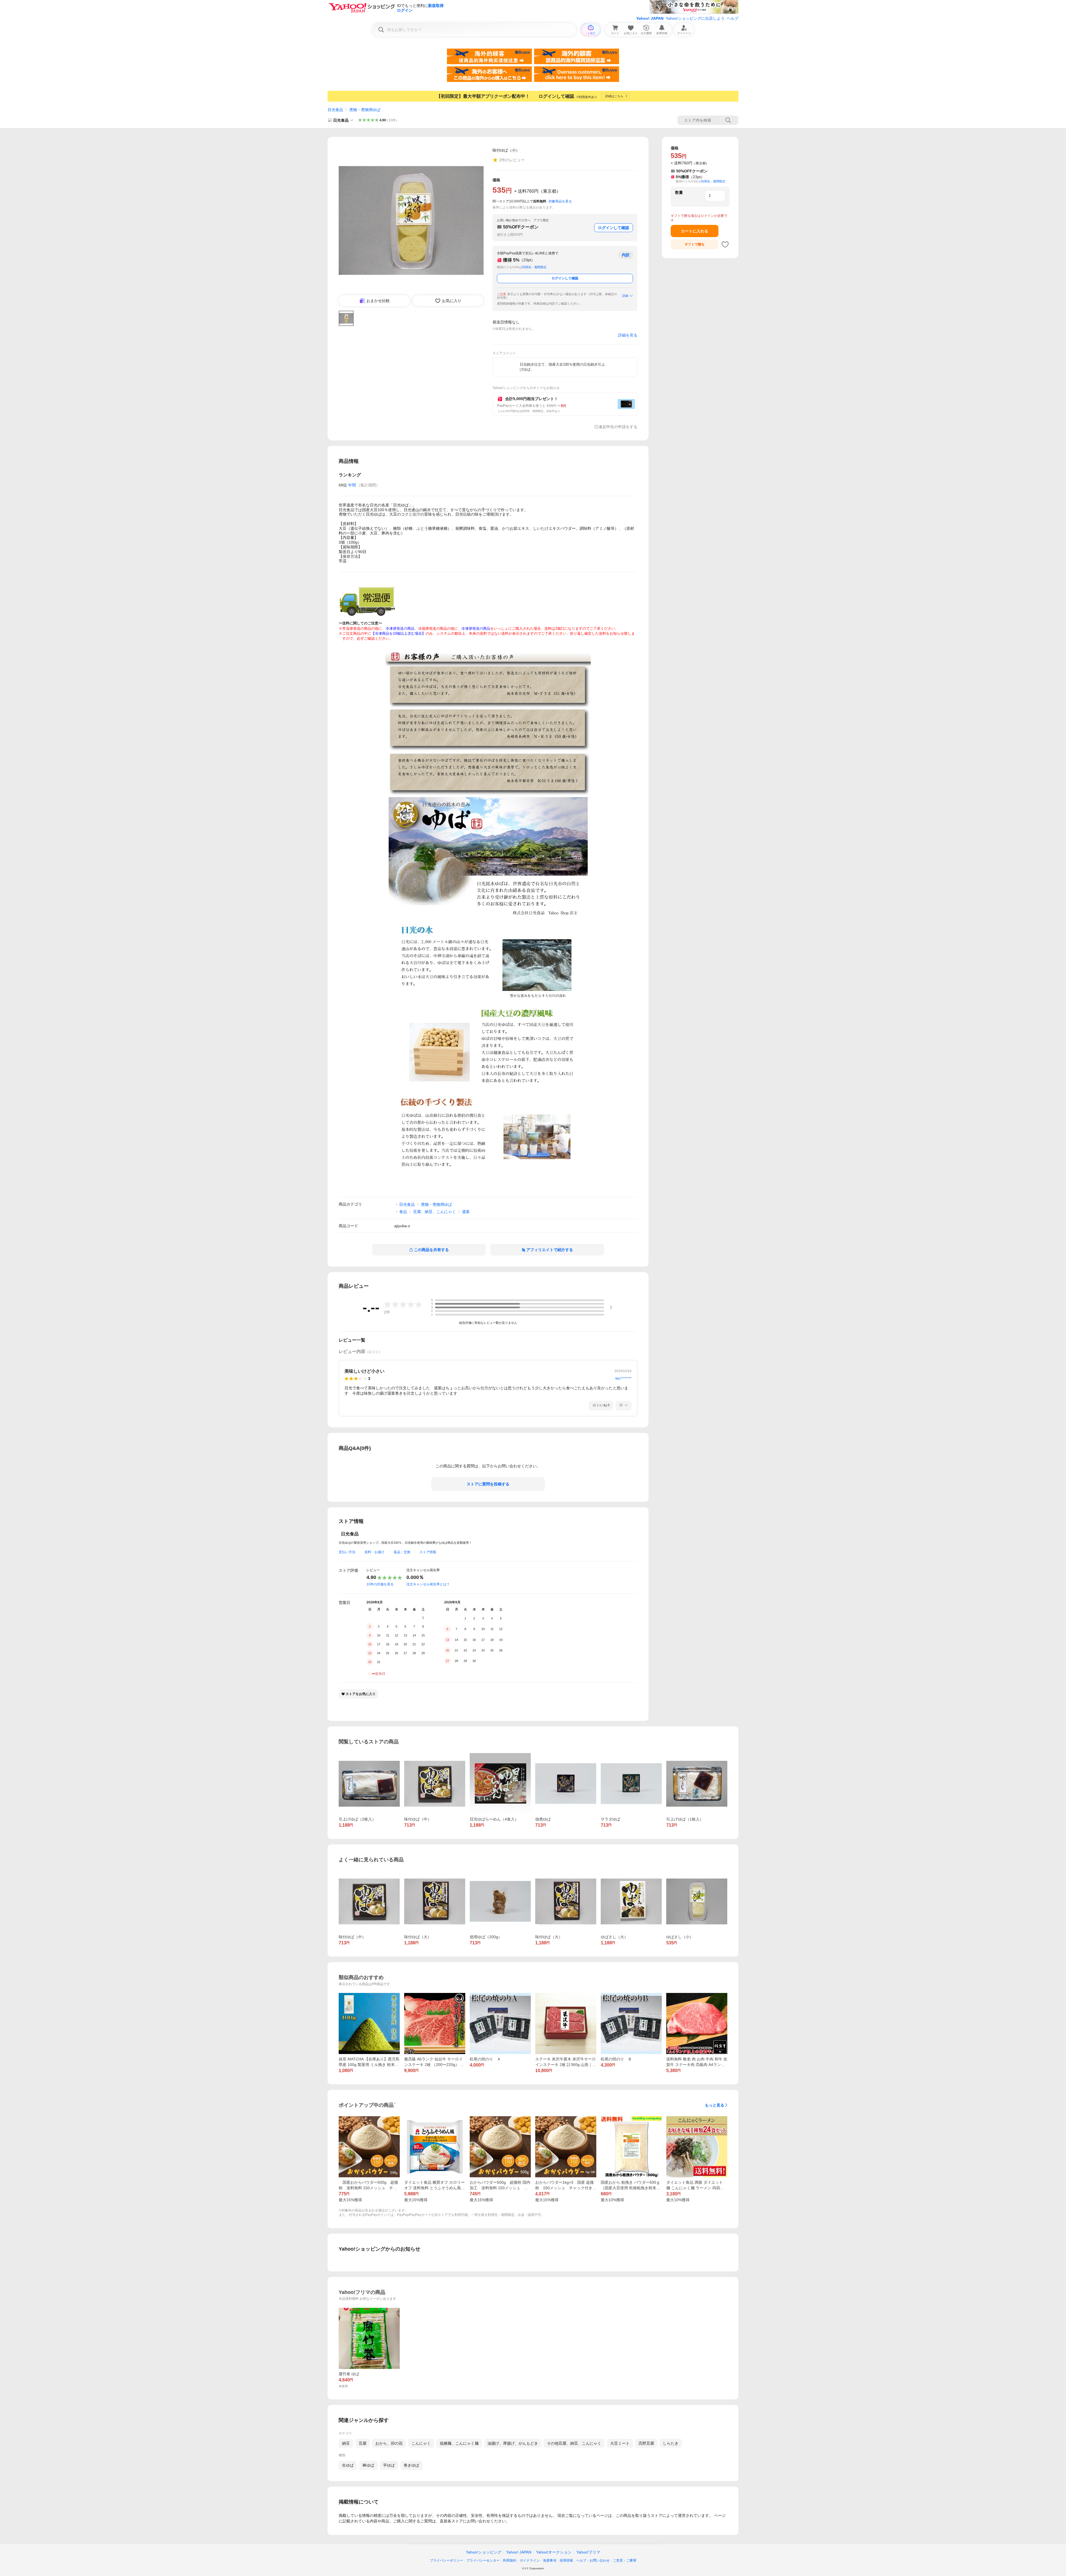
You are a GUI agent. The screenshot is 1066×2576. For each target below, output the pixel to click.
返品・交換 (402, 1552)
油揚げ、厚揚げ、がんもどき (513, 2443)
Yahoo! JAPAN (650, 18)
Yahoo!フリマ (588, 2552)
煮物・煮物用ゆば (365, 110)
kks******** (623, 1379)
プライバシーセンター (483, 2560)
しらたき (671, 2443)
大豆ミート (620, 2443)
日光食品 (335, 110)
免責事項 (550, 2560)
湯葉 (466, 1212)
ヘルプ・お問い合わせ (593, 2560)
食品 (403, 1212)
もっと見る (715, 2105)
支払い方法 (347, 1552)
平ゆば (389, 2465)
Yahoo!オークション (554, 2552)
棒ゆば (368, 2465)
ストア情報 (428, 1552)
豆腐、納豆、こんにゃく (434, 1212)
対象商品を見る (560, 201)
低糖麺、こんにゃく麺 (459, 2443)
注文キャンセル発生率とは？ (428, 1584)
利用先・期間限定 (534, 267)
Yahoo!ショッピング (484, 2552)
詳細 (625, 296)
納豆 (346, 2443)
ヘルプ (733, 18)
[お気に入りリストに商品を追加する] (725, 244)
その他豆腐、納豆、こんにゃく (574, 2443)
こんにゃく (421, 2443)
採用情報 (566, 2560)
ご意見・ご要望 (625, 2560)
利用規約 (510, 2560)
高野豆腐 (646, 2443)
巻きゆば (411, 2465)
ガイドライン (530, 2560)
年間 (352, 485)
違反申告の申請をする (618, 427)
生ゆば (348, 2465)
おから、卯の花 (389, 2443)
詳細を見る (628, 335)
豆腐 (363, 2443)
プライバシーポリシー (446, 2560)
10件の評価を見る (380, 1584)
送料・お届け (374, 1552)
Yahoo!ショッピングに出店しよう (695, 18)
